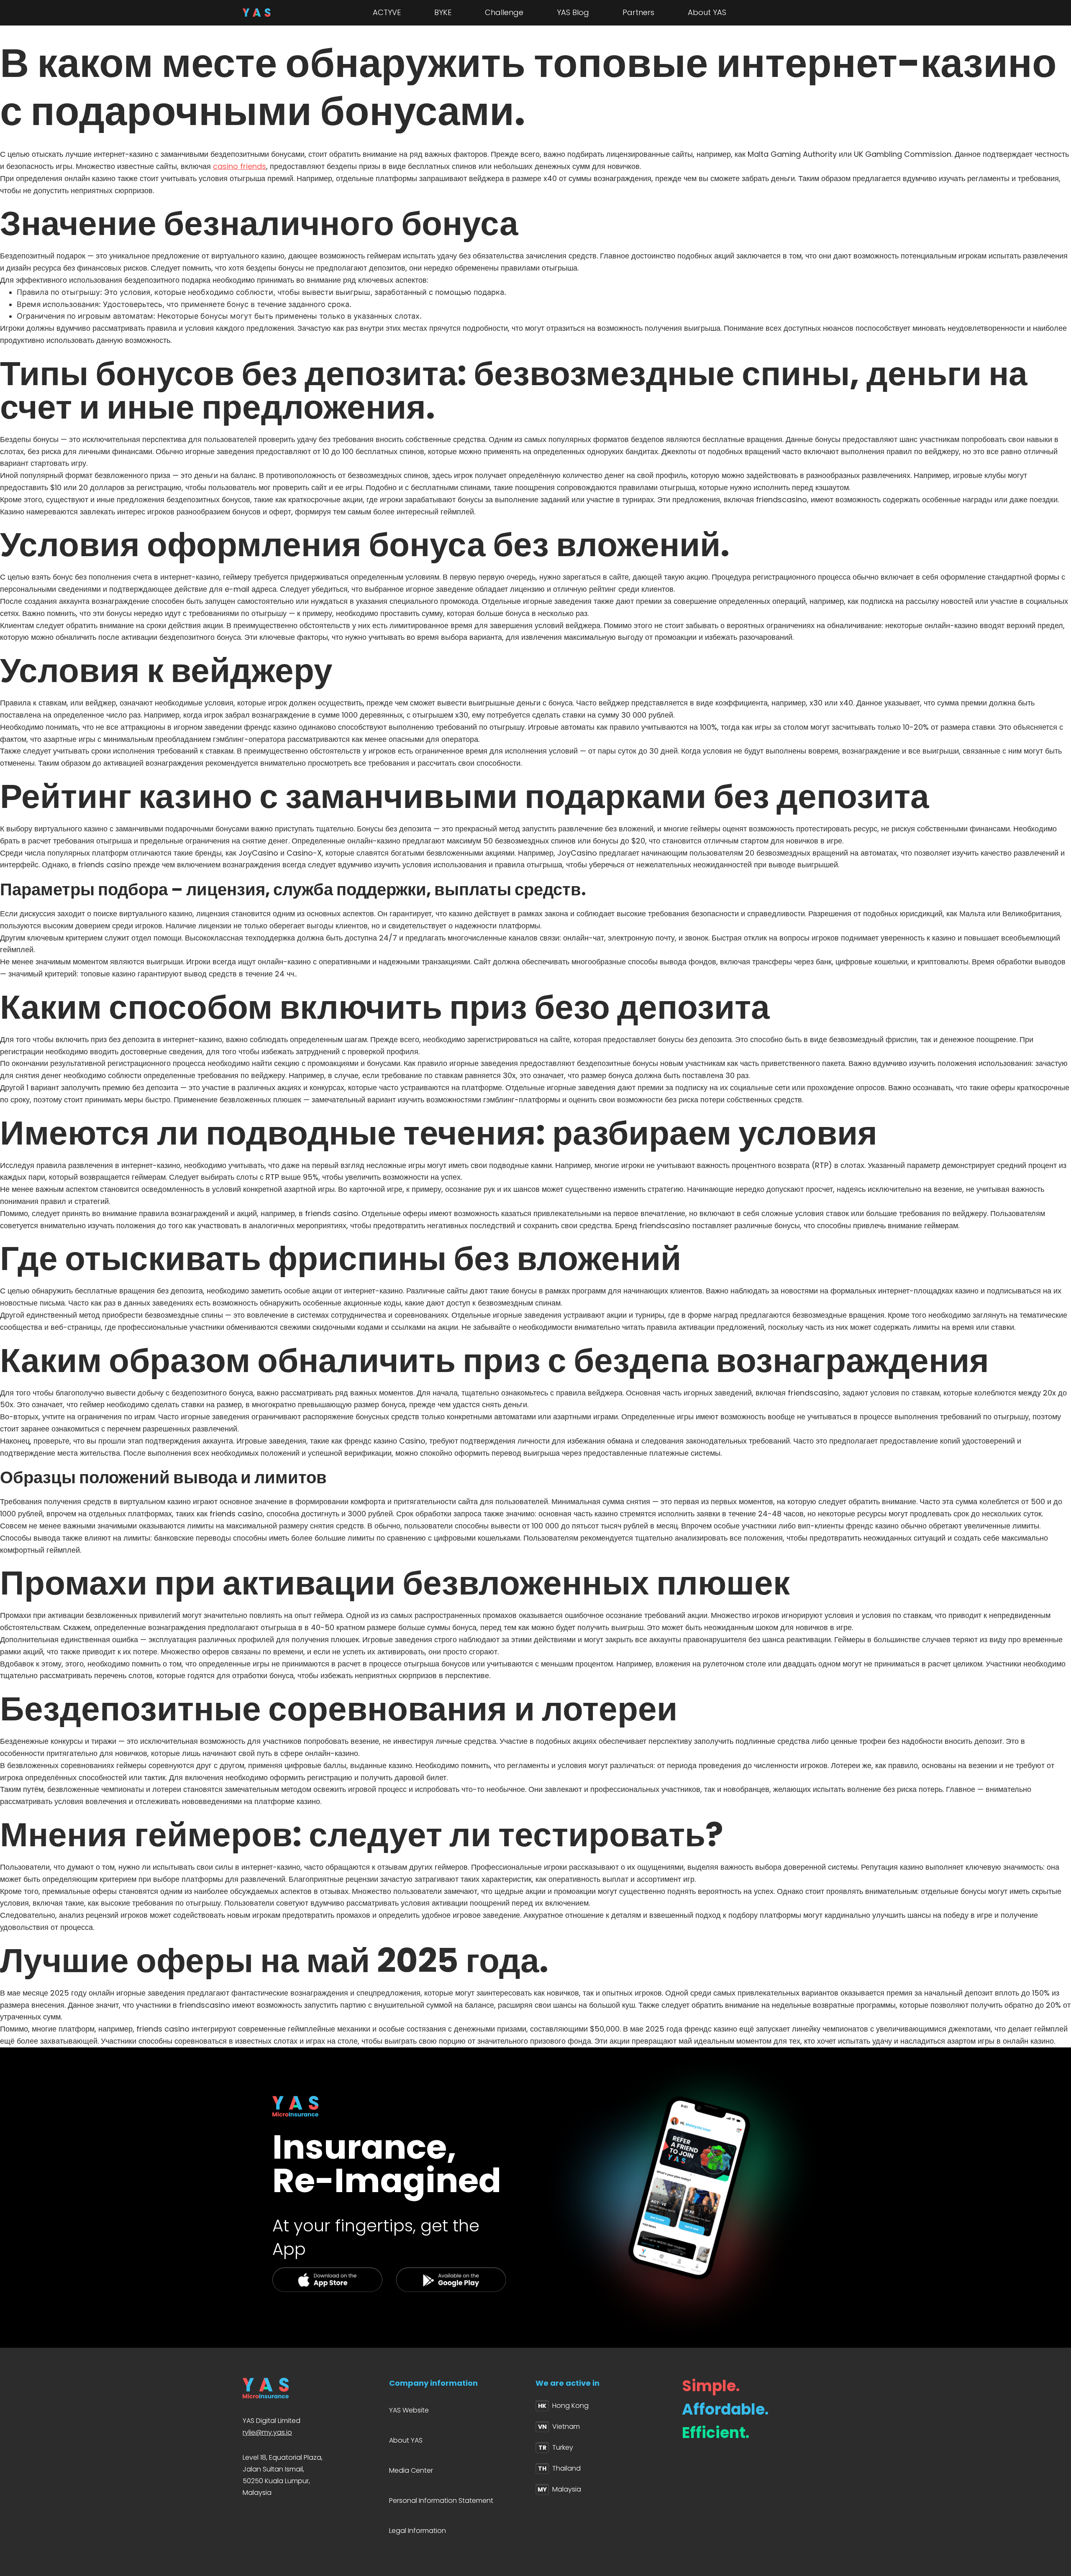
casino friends (240, 166)
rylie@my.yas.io (267, 2432)
